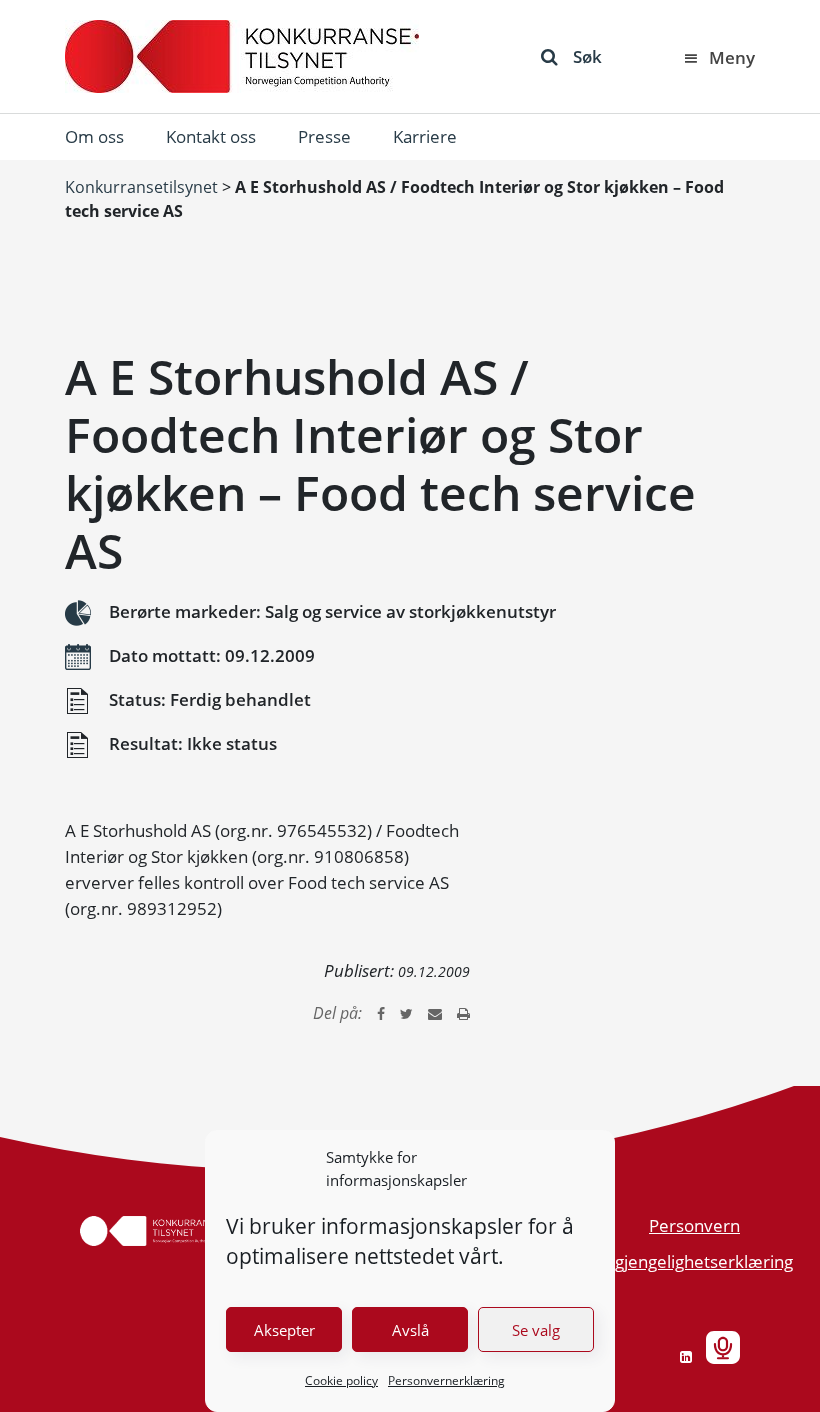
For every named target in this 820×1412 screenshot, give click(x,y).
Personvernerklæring (446, 1380)
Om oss (94, 136)
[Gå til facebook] (381, 1013)
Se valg (536, 1330)
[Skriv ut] (463, 1013)
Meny (732, 57)
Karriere (425, 136)
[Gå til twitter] (406, 1013)
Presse (324, 136)
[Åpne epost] (435, 1013)
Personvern (694, 1225)
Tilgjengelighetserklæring (695, 1261)
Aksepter (284, 1330)
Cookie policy (341, 1380)
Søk (587, 56)
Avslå (410, 1330)
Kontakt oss (211, 136)
